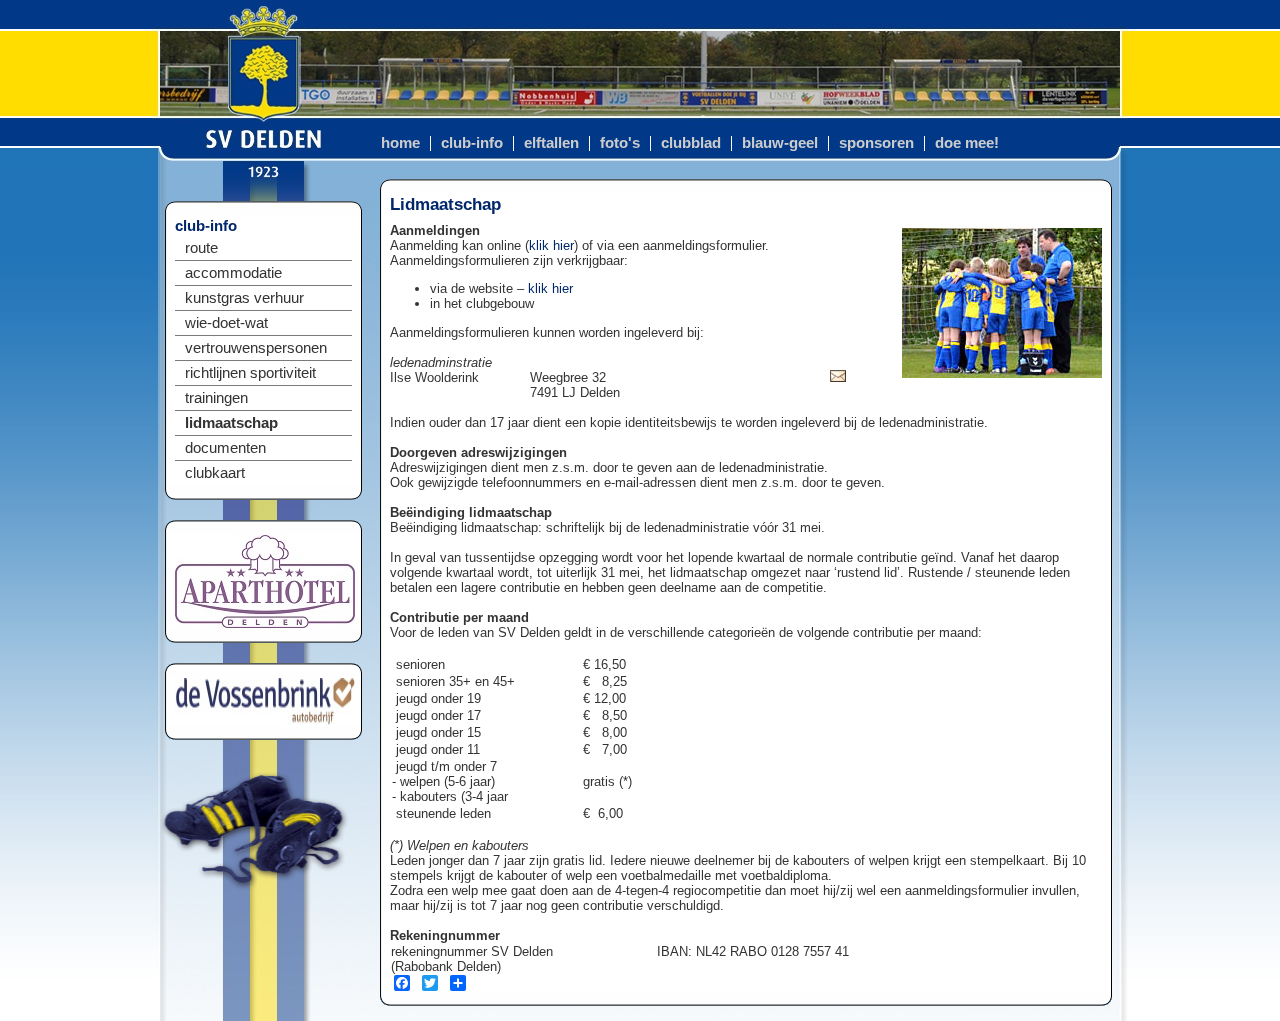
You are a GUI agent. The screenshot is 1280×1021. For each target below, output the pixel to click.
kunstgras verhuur (244, 298)
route (201, 248)
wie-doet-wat (226, 323)
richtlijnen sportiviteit (250, 373)
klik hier (551, 245)
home (400, 143)
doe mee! (967, 143)
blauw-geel (780, 143)
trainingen (216, 398)
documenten (225, 448)
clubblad (691, 143)
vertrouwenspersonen (256, 348)
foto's (620, 143)
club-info (472, 143)
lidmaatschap (231, 423)
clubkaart (215, 473)
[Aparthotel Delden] (265, 623)
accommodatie (233, 273)
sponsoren (876, 143)
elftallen (551, 143)
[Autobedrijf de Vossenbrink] (265, 720)
